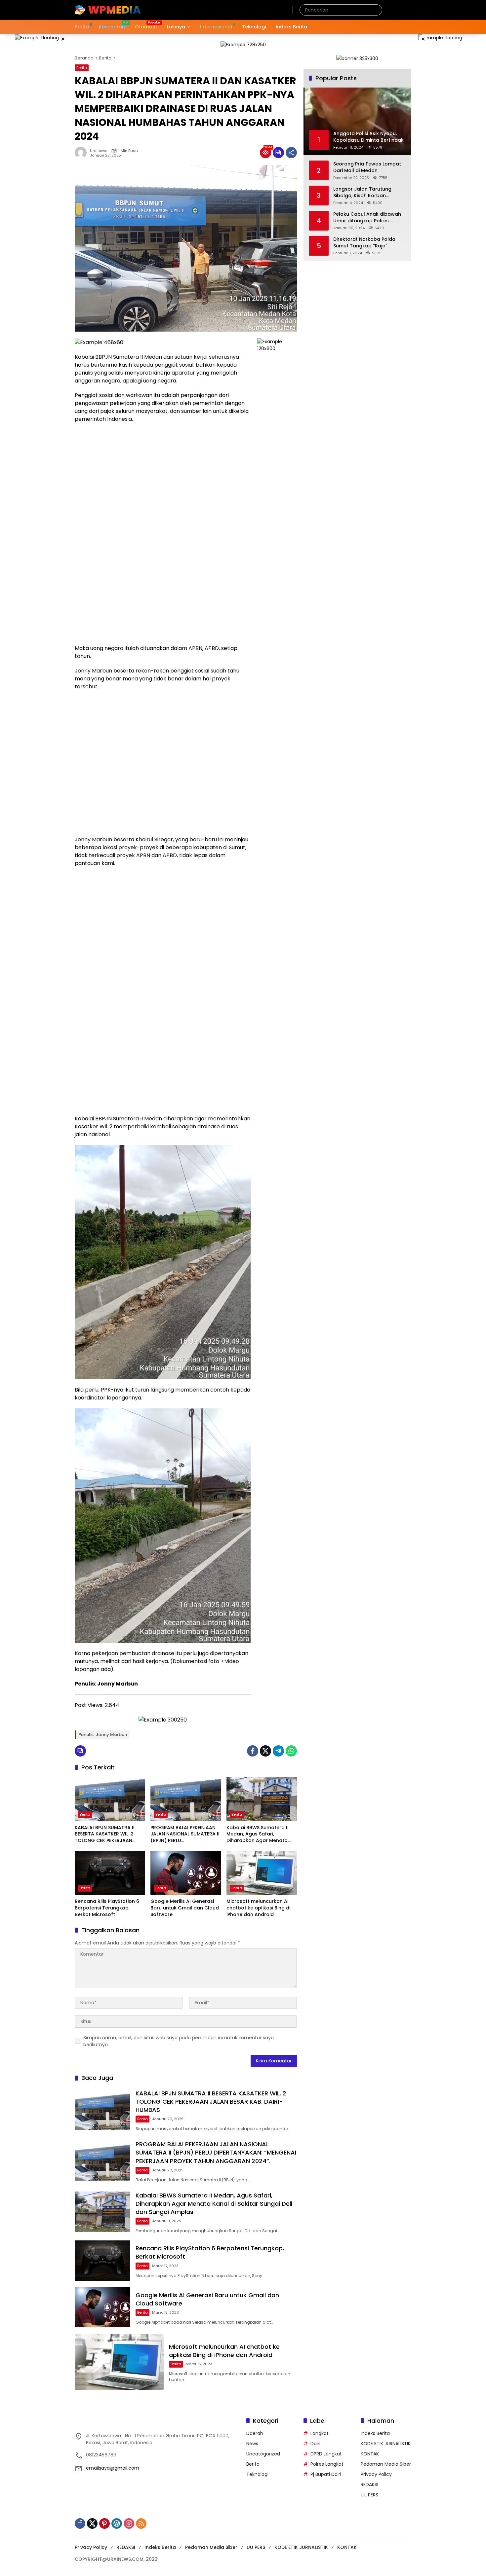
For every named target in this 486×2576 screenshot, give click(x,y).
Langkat (320, 2433)
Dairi (315, 2444)
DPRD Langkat (326, 2454)
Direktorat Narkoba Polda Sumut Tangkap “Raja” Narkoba (364, 243)
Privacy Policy (376, 2474)
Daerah (255, 2433)
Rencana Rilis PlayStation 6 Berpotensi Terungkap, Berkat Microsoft (107, 1908)
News (252, 2444)
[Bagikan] (291, 153)
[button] (376, 10)
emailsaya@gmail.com (113, 2468)
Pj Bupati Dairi (326, 2474)
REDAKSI (369, 2485)
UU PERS (369, 2495)
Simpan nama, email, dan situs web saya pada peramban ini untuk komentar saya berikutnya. (179, 2041)
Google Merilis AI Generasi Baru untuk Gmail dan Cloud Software (185, 1908)
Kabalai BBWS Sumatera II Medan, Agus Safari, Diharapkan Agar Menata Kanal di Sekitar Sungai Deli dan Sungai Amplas (259, 1834)
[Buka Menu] (407, 10)
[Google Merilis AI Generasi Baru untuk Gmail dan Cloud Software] (186, 1873)
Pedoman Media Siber (386, 2464)
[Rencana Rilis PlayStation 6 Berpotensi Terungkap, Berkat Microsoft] (110, 1873)
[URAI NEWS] (108, 10)
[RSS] (141, 2523)
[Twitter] (265, 1751)
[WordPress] (117, 2523)
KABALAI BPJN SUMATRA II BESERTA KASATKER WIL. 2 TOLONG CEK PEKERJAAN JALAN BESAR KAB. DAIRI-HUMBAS (105, 1834)
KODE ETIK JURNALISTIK (386, 2444)
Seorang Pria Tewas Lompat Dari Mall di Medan (367, 167)
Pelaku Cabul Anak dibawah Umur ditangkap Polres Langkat (367, 218)
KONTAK (370, 2454)
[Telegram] (278, 1751)
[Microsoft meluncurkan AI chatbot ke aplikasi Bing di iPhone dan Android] (262, 1873)
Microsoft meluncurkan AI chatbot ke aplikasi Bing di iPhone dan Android (258, 1908)
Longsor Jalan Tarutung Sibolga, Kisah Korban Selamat (362, 192)
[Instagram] (129, 2523)
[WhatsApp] (291, 1751)
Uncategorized (263, 2454)
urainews (99, 151)
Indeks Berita (375, 2433)
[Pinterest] (104, 2523)
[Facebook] (253, 1751)
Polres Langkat (327, 2464)
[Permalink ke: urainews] (82, 153)
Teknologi (257, 2474)
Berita (82, 68)
